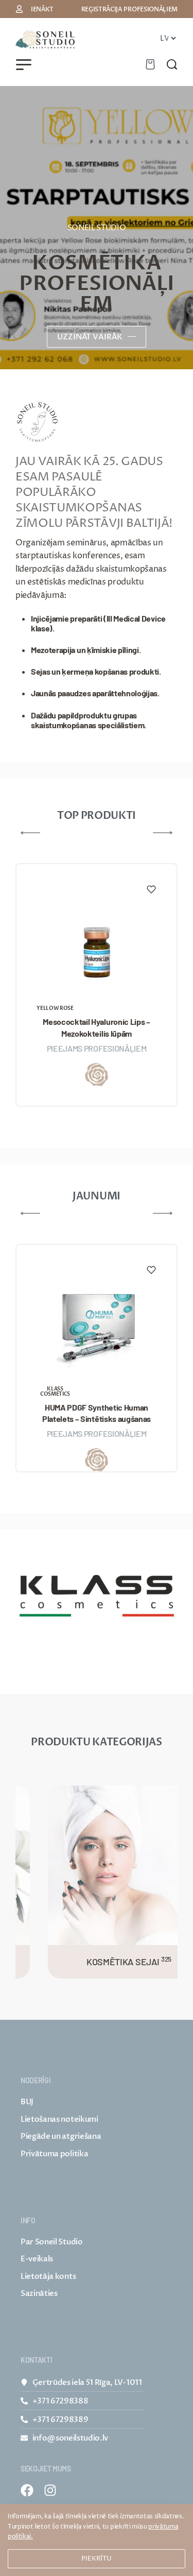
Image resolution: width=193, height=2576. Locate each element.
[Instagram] (50, 2490)
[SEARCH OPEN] (172, 64)
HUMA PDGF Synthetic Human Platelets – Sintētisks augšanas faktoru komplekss (97, 1414)
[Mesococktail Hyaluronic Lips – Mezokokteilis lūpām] (97, 944)
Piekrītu (97, 2558)
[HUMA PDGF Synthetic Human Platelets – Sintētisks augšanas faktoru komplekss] (97, 1325)
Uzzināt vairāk (90, 337)
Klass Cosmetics (55, 1392)
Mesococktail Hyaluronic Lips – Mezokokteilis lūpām (96, 1027)
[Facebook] (27, 2490)
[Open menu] (24, 65)
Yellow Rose (55, 1008)
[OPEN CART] (150, 64)
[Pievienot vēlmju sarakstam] (151, 889)
